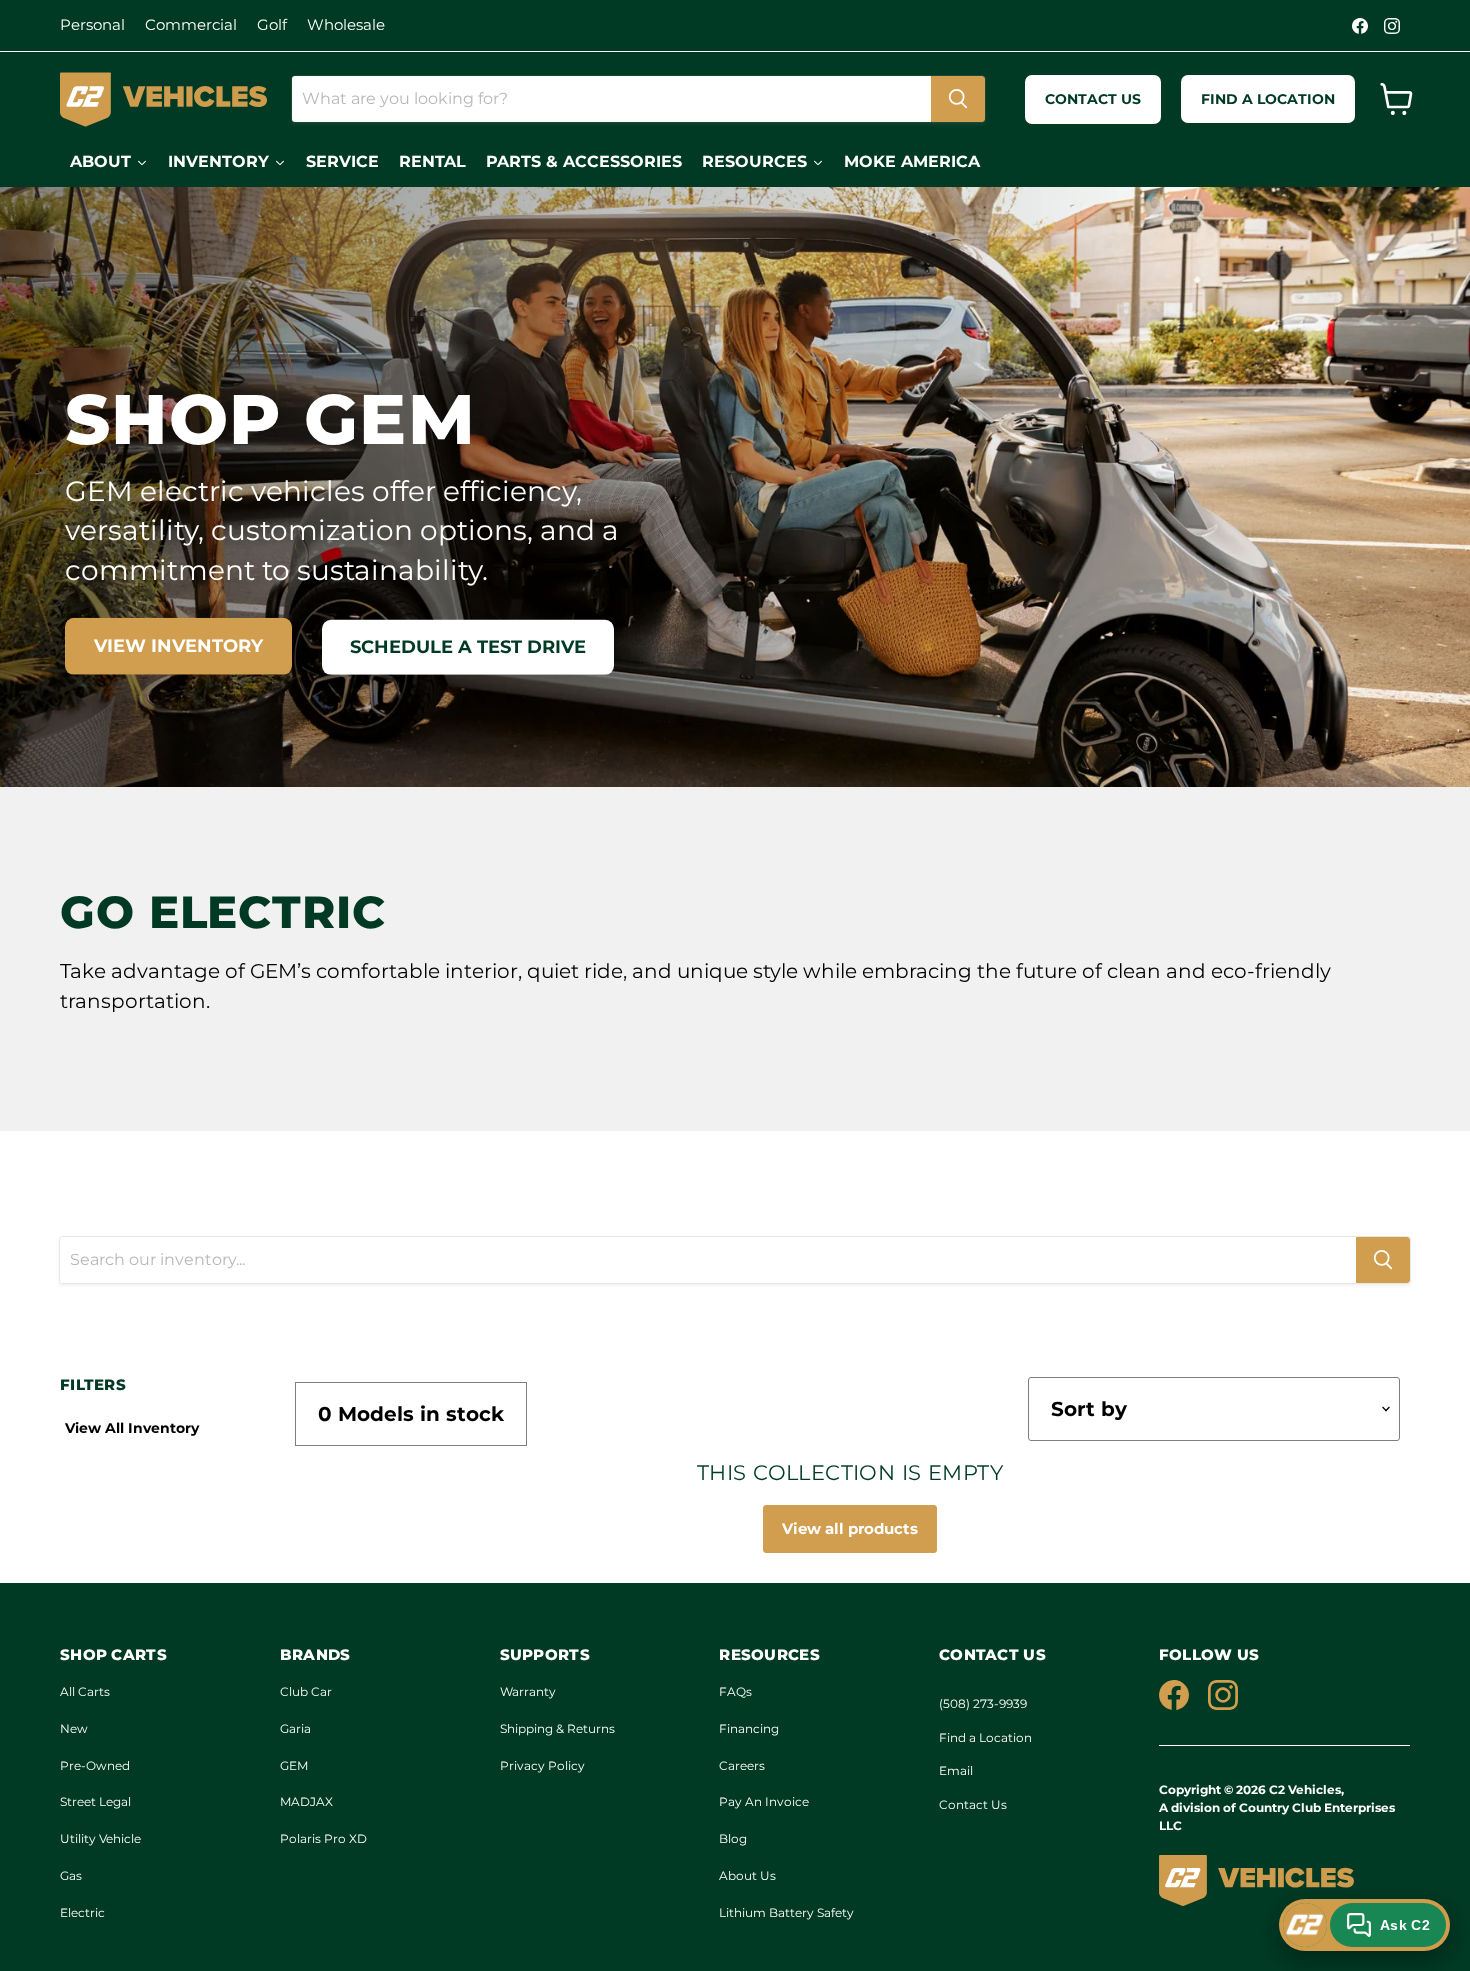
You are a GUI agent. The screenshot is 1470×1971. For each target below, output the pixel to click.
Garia (295, 1728)
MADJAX (306, 1801)
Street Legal (95, 1801)
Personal (92, 24)
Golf (272, 24)
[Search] (958, 99)
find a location (1268, 99)
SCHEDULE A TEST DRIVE (468, 647)
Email (956, 1770)
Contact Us (973, 1804)
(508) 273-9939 (983, 1703)
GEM (294, 1765)
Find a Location (985, 1737)
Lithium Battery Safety (786, 1912)
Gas (71, 1875)
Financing (749, 1728)
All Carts (85, 1691)
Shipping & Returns (557, 1728)
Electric (82, 1912)
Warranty (528, 1691)
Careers (742, 1765)
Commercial (191, 24)
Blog (733, 1838)
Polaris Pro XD (323, 1838)
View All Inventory (132, 1428)
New (74, 1728)
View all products (850, 1528)
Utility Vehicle (100, 1838)
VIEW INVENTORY (178, 646)
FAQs (735, 1691)
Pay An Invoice (764, 1801)
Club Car (306, 1691)
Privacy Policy (542, 1765)
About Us (747, 1875)
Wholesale (346, 24)
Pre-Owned (95, 1765)
